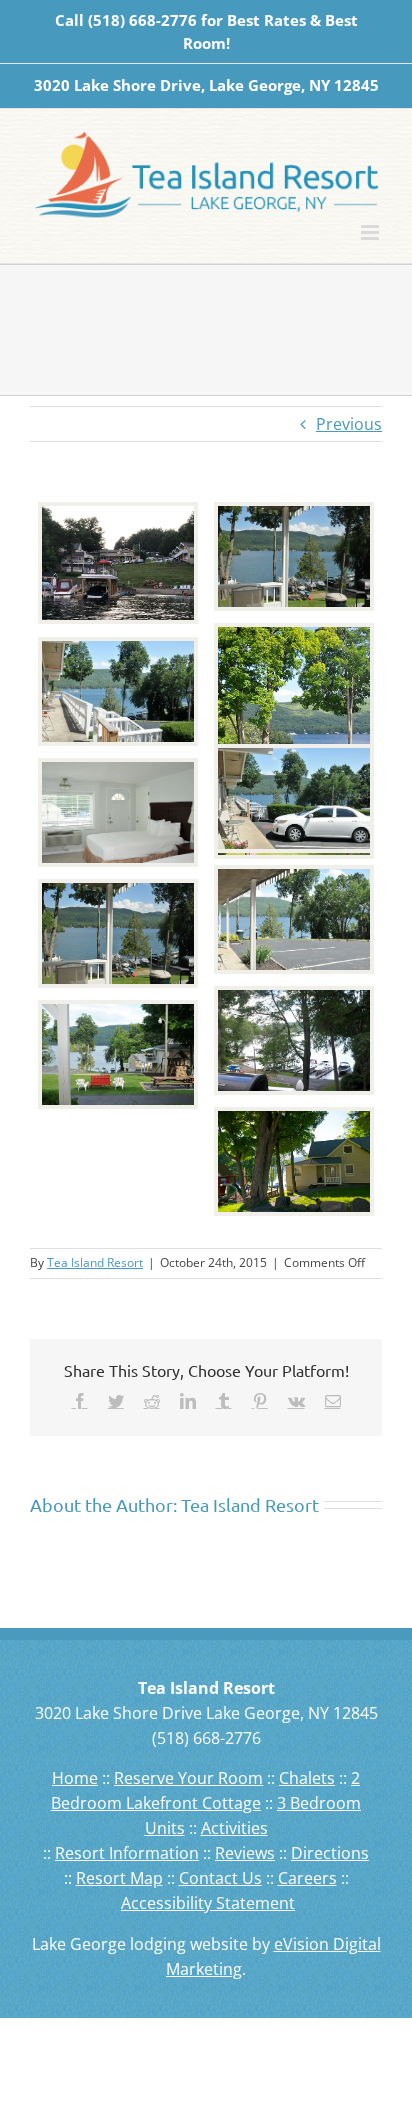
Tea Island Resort (95, 1262)
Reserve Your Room (188, 1778)
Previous (349, 424)
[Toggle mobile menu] (371, 232)
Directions (330, 1853)
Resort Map (119, 1878)
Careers (307, 1878)
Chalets (307, 1778)
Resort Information (127, 1853)
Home (75, 1778)
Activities (234, 1828)
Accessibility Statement (208, 1903)
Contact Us (220, 1878)
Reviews (245, 1853)
